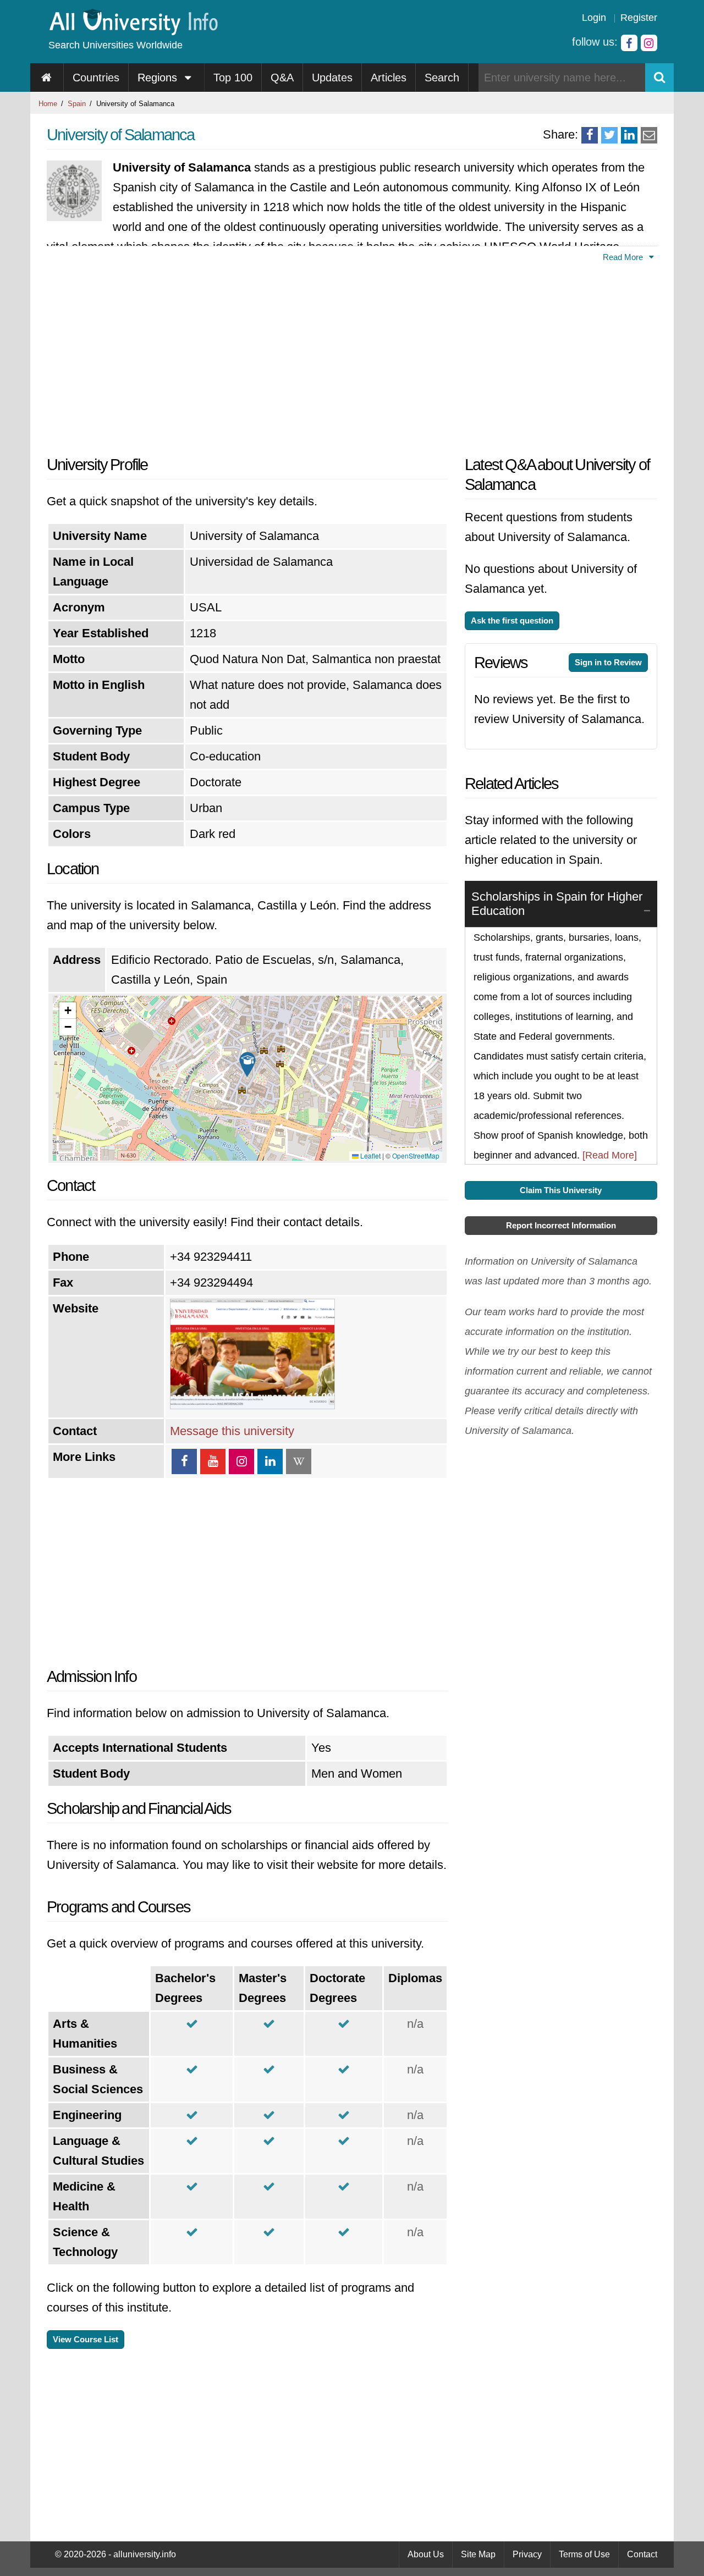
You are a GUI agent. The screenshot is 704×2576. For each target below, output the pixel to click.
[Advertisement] (248, 356)
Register (639, 18)
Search (442, 78)
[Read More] (610, 1155)
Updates (332, 78)
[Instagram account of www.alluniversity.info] (649, 43)
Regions (159, 78)
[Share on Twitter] (609, 135)
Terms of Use (584, 2554)
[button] (248, 1064)
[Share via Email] (649, 135)
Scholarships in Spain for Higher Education (557, 904)
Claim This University (561, 1190)
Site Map (478, 2554)
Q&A (282, 78)
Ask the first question (512, 620)
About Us (426, 2554)
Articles (389, 78)
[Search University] (659, 78)
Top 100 (233, 78)
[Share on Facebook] (590, 135)
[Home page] (47, 78)
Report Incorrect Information (561, 1225)
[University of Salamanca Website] (252, 1405)
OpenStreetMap (416, 1155)
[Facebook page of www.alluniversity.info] (629, 43)
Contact (642, 2554)
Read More (624, 257)
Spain (77, 104)
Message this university (232, 1431)
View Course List (86, 2339)
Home (48, 104)
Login (594, 18)
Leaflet (370, 1155)
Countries (96, 78)
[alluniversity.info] (133, 32)
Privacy (527, 2554)
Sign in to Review (608, 662)
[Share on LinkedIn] (629, 135)
